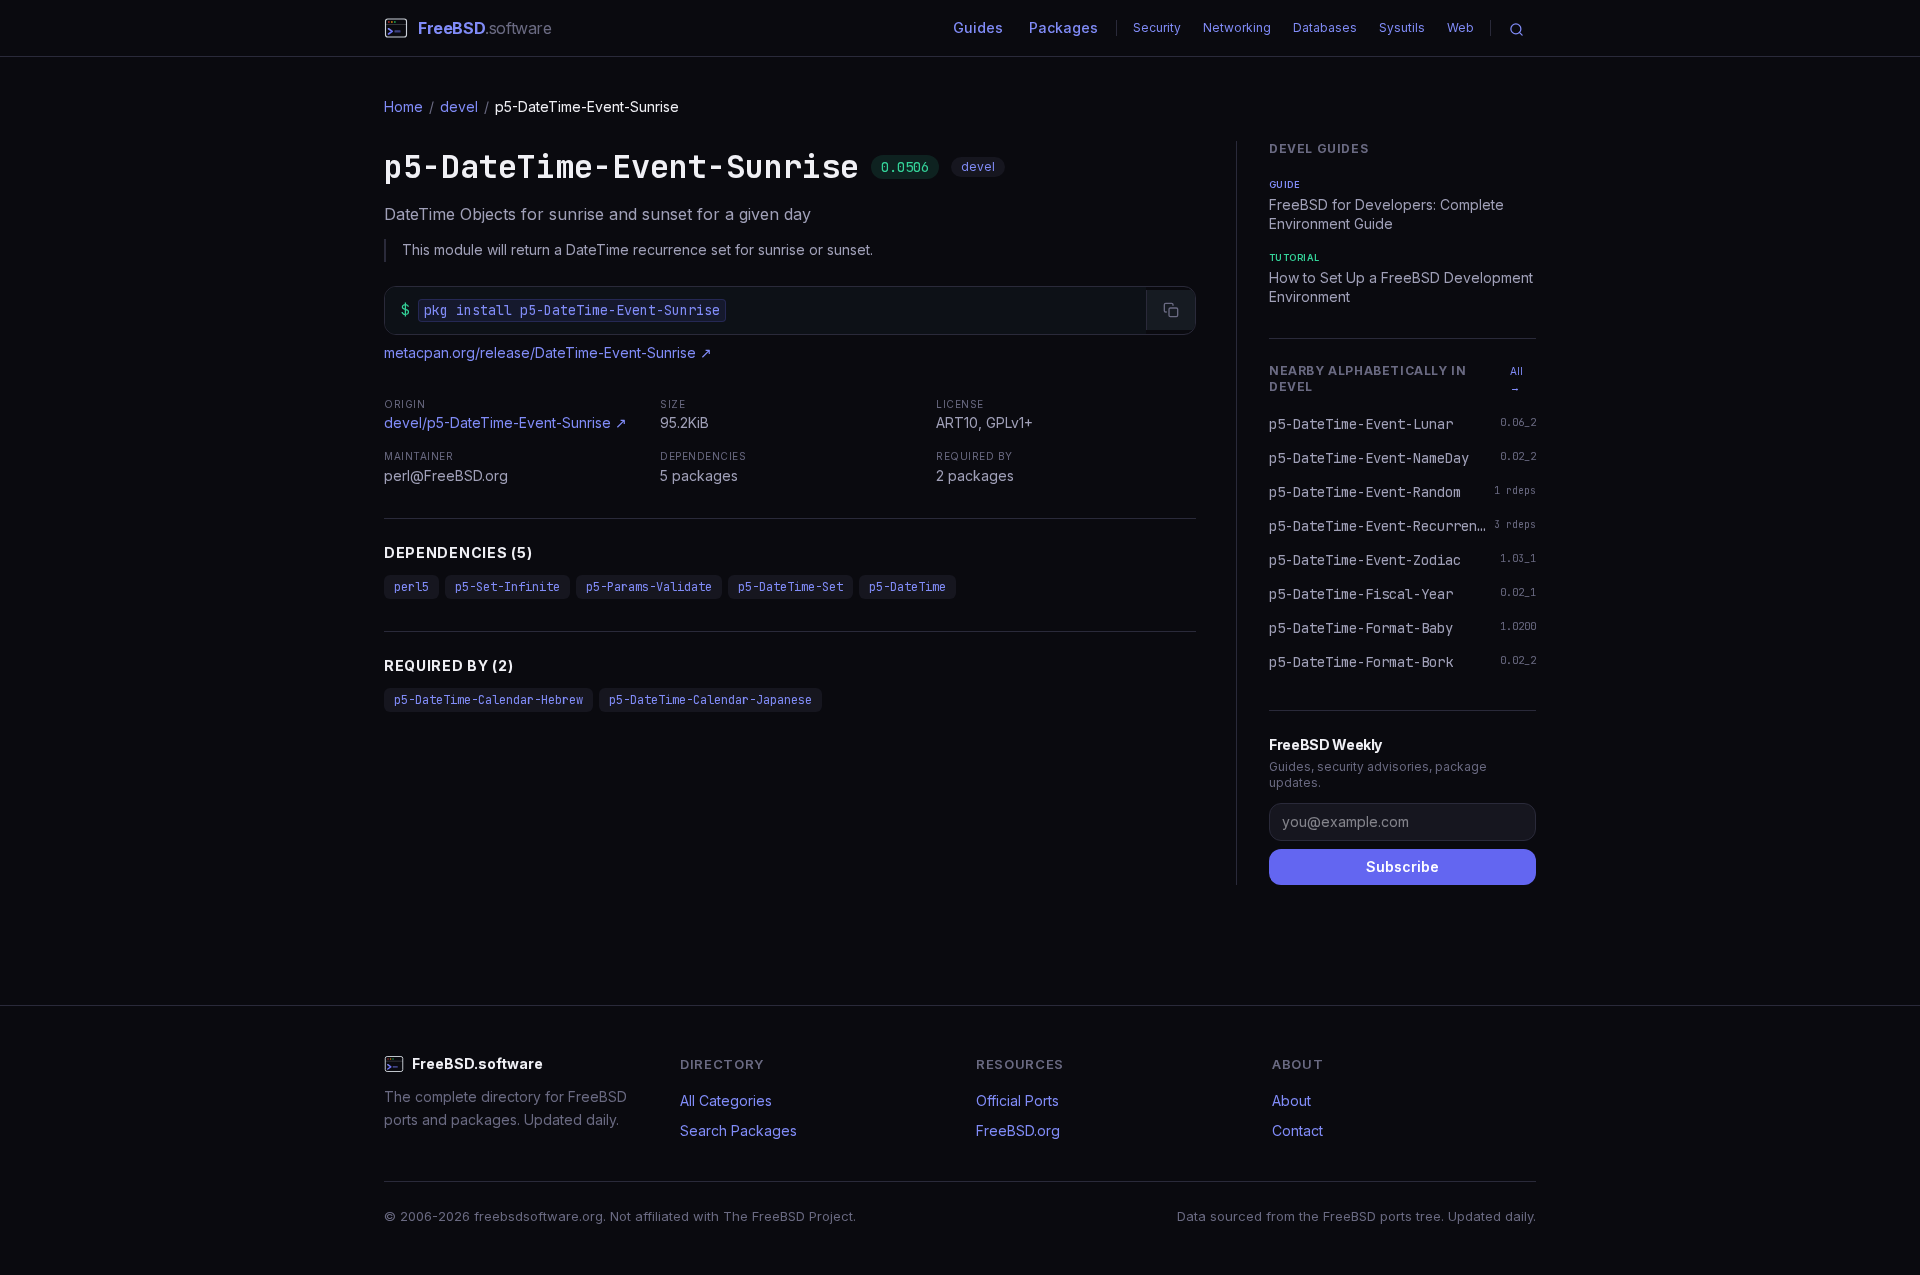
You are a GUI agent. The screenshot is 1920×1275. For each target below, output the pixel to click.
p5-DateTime (907, 587)
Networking (1237, 27)
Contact (1297, 1130)
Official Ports (1017, 1100)
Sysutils (1402, 27)
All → (1516, 379)
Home (403, 106)
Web (1460, 27)
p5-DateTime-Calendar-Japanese (710, 700)
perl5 (411, 587)
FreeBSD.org (1018, 1130)
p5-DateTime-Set (790, 587)
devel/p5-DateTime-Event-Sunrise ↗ (505, 422)
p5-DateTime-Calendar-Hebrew (488, 700)
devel (459, 106)
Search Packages (738, 1130)
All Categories (726, 1100)
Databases (1325, 27)
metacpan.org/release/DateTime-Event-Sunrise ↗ (548, 352)
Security (1157, 27)
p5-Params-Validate (649, 587)
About (1291, 1100)
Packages (1063, 27)
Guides (978, 27)
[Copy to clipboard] (1170, 310)
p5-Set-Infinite (507, 587)
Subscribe (1402, 866)
